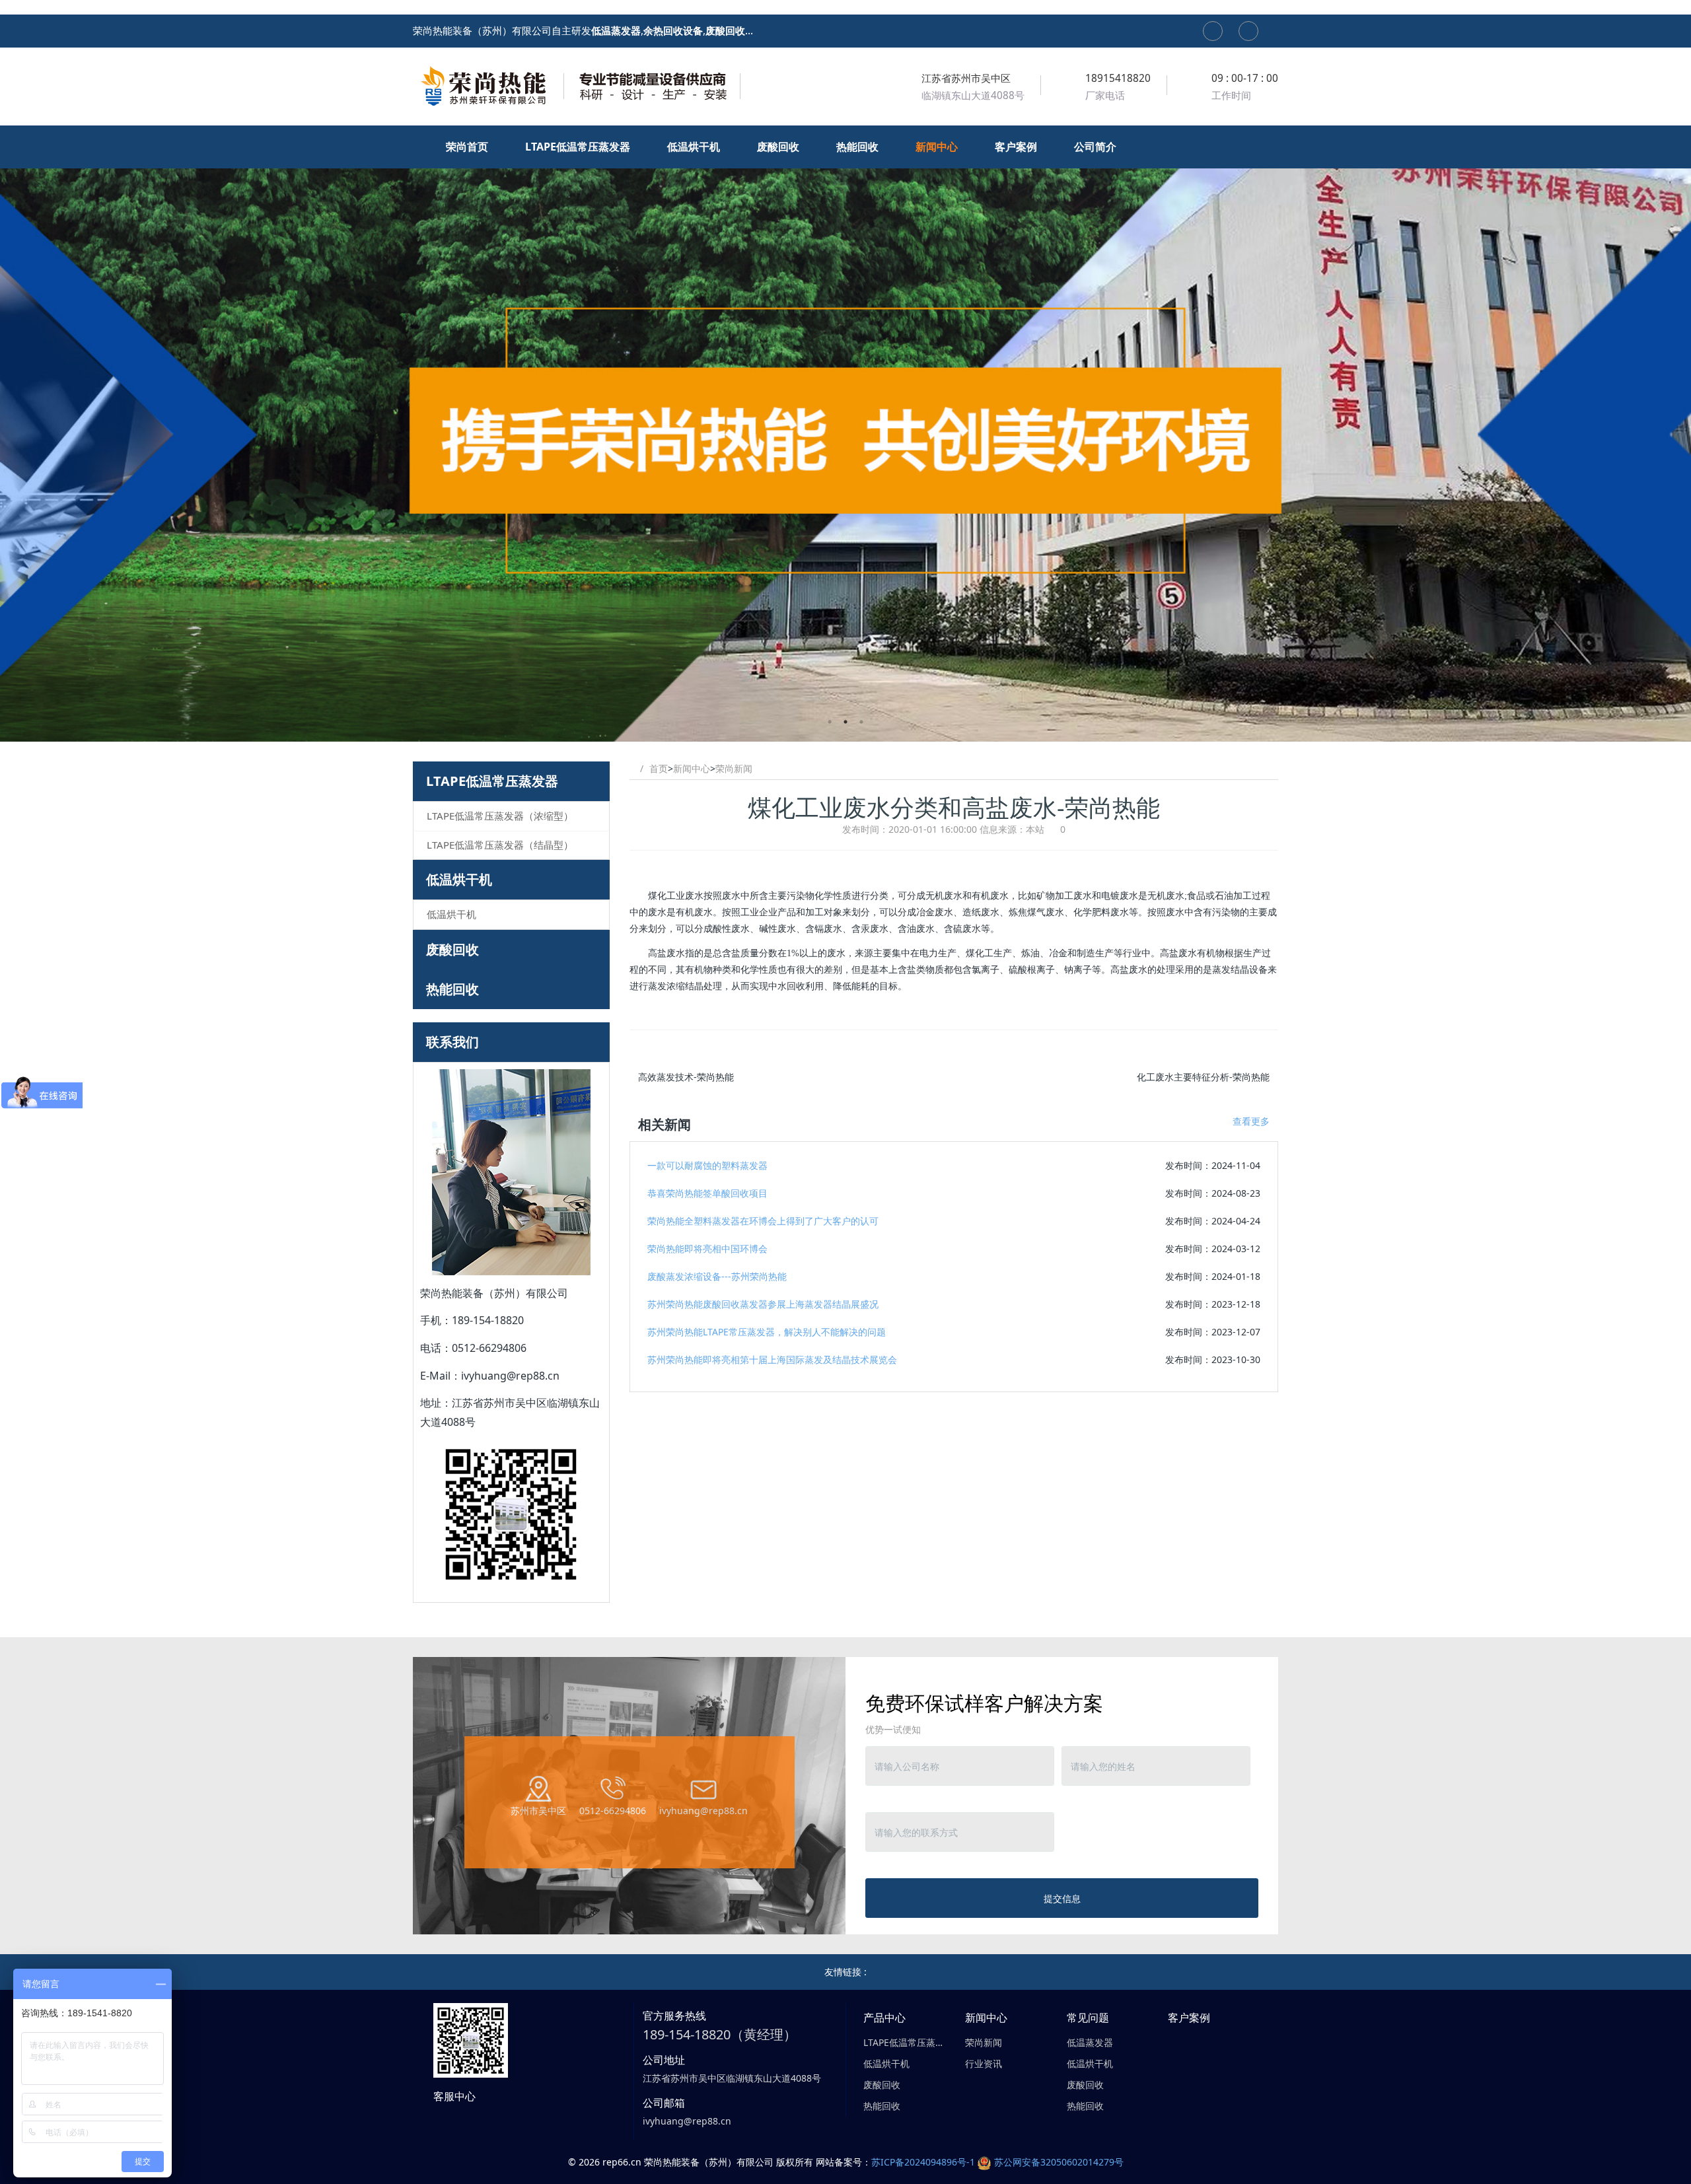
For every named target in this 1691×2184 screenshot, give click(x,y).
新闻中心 (692, 768)
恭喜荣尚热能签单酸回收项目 (707, 1193)
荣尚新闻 (734, 768)
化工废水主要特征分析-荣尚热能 (1203, 1077)
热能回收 (452, 989)
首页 (659, 768)
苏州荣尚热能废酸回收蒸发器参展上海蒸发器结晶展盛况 (763, 1304)
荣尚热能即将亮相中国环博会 (707, 1249)
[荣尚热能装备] (578, 86)
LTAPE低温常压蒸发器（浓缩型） (500, 816)
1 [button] (830, 722)
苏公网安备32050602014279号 (1059, 2162)
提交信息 (1062, 1898)
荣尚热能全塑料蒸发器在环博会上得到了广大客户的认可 (763, 1221)
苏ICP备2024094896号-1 (923, 2162)
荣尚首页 (468, 147)
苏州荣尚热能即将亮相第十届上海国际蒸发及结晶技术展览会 (772, 1359)
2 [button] (845, 722)
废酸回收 (452, 949)
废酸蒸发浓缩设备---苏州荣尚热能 (717, 1276)
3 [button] (861, 722)
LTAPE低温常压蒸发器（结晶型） (500, 845)
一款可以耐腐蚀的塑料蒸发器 (707, 1165)
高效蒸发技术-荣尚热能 (686, 1077)
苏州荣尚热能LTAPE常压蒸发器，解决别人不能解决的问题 (767, 1332)
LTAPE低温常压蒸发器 (492, 781)
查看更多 (1251, 1121)
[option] (845, 434)
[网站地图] (1213, 31)
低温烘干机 (459, 879)
